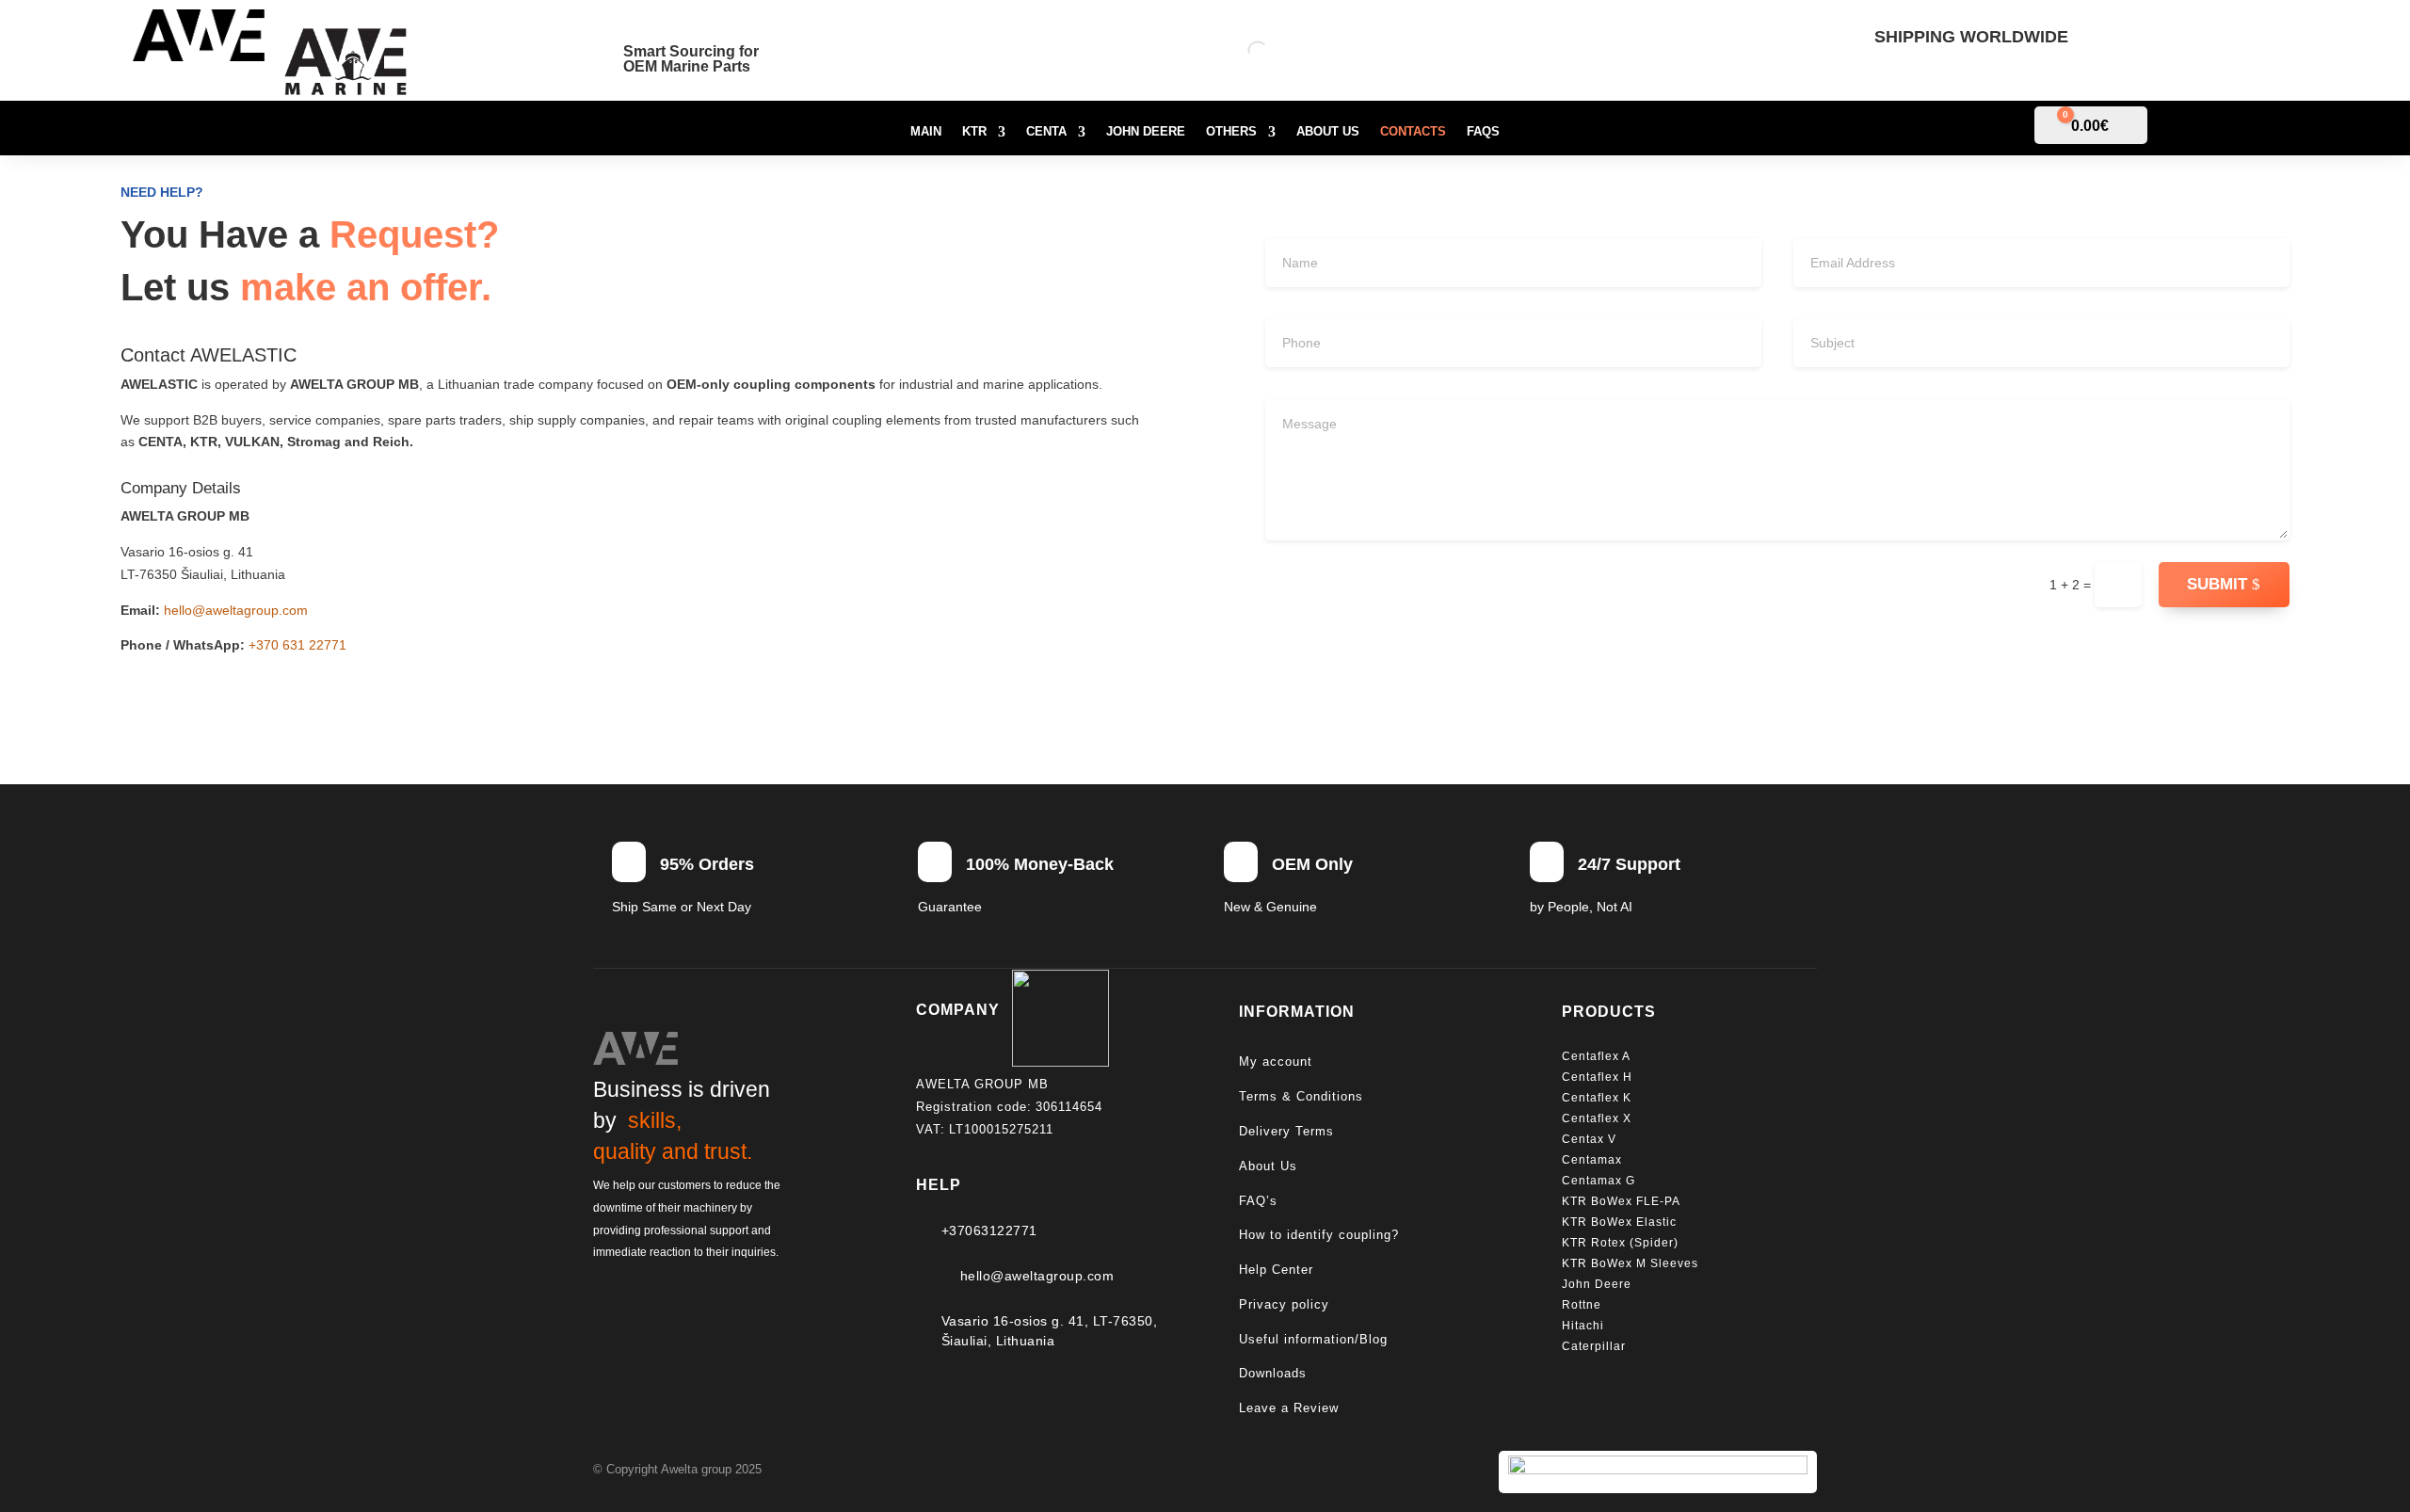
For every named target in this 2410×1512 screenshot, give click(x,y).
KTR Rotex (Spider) (1620, 1243)
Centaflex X (1597, 1118)
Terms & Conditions (1301, 1096)
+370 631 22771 (297, 645)
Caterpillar (1596, 1346)
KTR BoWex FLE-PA (1621, 1201)
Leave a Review (1289, 1408)
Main (926, 132)
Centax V (1589, 1139)
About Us (1328, 132)
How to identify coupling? (1319, 1235)
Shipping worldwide (1971, 37)
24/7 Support (1629, 864)
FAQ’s (1258, 1201)
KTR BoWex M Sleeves (1630, 1263)
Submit (2217, 584)
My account (1276, 1062)
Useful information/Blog (1313, 1339)
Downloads (1273, 1373)
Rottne (1583, 1305)
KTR (974, 132)
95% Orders (707, 864)
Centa (1046, 132)
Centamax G (1599, 1181)
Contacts (1413, 132)
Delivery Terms (1286, 1131)
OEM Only (1312, 864)
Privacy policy (1284, 1304)
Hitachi (1583, 1326)
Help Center (1276, 1270)
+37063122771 (989, 1231)
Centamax (1594, 1160)
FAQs (1483, 132)
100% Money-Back (1040, 864)
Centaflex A (1596, 1056)
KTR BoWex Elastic (1619, 1222)
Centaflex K (1599, 1098)
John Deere (1146, 132)
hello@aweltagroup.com (236, 610)
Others (1231, 132)
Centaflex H (1597, 1077)
